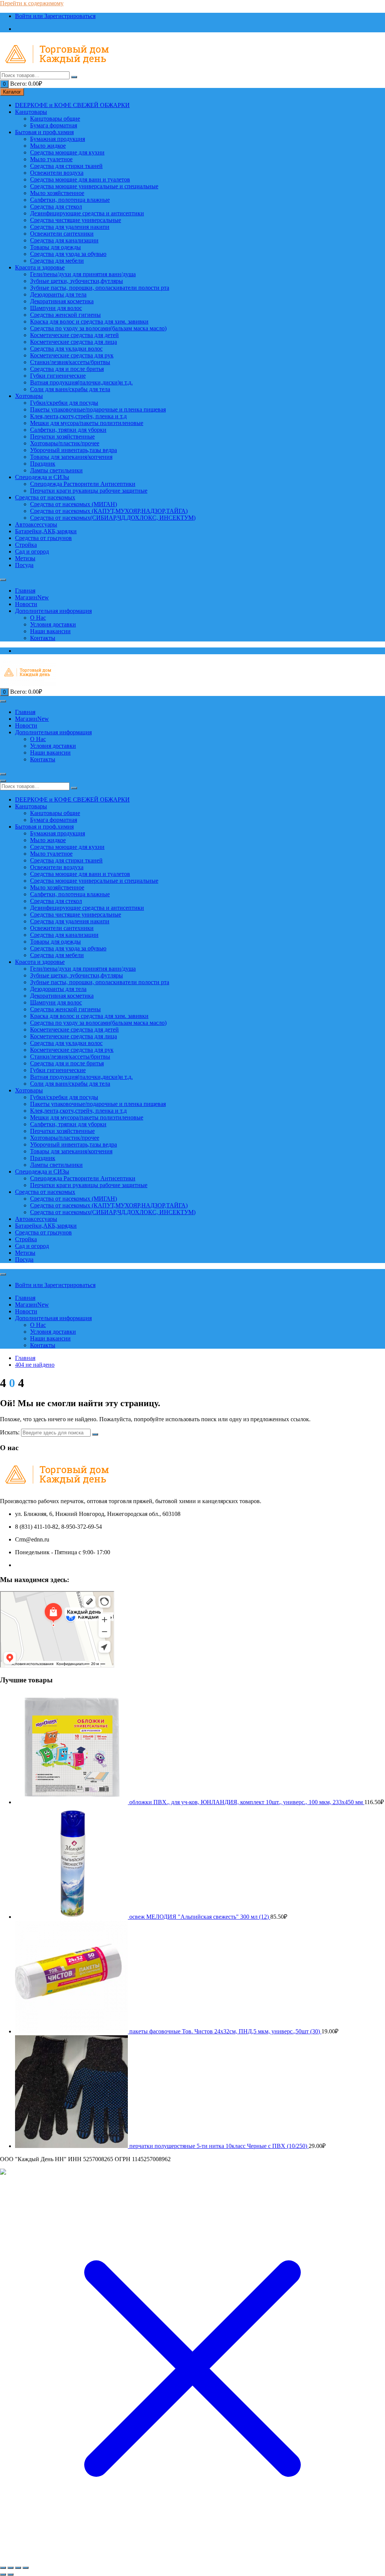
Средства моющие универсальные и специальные (94, 186)
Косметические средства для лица (74, 342)
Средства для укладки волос (66, 349)
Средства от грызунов (43, 538)
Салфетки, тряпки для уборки (68, 430)
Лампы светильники (56, 470)
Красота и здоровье (40, 267)
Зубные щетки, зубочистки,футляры (77, 281)
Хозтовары (29, 396)
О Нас (38, 618)
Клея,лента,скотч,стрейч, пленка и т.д (78, 416)
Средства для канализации (64, 240)
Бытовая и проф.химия (44, 132)
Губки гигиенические (58, 376)
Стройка (26, 545)
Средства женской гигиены (65, 315)
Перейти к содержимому (32, 3)
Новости (26, 604)
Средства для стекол (56, 206)
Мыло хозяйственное (57, 193)
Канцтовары (31, 112)
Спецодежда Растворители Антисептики (83, 484)
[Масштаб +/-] (3, 2568)
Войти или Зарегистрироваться (55, 16)
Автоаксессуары (36, 524)
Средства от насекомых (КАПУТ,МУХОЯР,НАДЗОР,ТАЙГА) (109, 511)
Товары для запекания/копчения (71, 457)
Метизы (25, 558)
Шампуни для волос (56, 308)
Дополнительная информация (53, 611)
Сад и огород (32, 551)
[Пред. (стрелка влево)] (3, 2574)
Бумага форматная (54, 125)
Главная (25, 591)
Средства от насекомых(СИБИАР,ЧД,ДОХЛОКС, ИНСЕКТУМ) (113, 518)
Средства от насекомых (45, 497)
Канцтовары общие (55, 119)
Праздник (43, 464)
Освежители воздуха (57, 173)
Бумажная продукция (58, 139)
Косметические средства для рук (72, 355)
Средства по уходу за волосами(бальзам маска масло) (98, 328)
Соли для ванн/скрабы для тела (70, 389)
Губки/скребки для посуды (64, 403)
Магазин (32, 597)
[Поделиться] (18, 2568)
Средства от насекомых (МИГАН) (74, 504)
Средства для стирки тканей (66, 166)
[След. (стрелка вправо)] (11, 2574)
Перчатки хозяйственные (62, 436)
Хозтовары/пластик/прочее (65, 443)
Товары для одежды (55, 247)
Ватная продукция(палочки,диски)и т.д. (81, 382)
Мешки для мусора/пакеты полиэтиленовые (87, 423)
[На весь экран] (11, 2568)
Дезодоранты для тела (58, 294)
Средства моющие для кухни (67, 152)
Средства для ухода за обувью (68, 254)
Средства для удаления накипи (70, 227)
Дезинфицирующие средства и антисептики (87, 213)
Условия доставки (53, 624)
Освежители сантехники (62, 234)
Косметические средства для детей (74, 335)
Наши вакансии (50, 631)
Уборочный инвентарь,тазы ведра (74, 450)
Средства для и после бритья (67, 369)
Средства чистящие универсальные (76, 220)
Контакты (43, 638)
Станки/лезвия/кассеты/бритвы (70, 362)
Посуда (24, 565)
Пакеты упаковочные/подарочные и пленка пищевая (98, 409)
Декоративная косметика (62, 301)
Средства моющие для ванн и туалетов (80, 179)
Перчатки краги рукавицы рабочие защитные (89, 491)
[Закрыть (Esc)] (26, 2568)
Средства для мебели (57, 261)
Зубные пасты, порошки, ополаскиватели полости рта (100, 288)
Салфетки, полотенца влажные (70, 200)
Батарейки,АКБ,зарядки (46, 531)
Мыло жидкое (48, 146)
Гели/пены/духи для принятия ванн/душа (83, 274)
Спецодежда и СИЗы (42, 477)
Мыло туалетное (51, 159)
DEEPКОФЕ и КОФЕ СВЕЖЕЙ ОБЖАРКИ (72, 105)
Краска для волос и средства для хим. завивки (89, 321)
